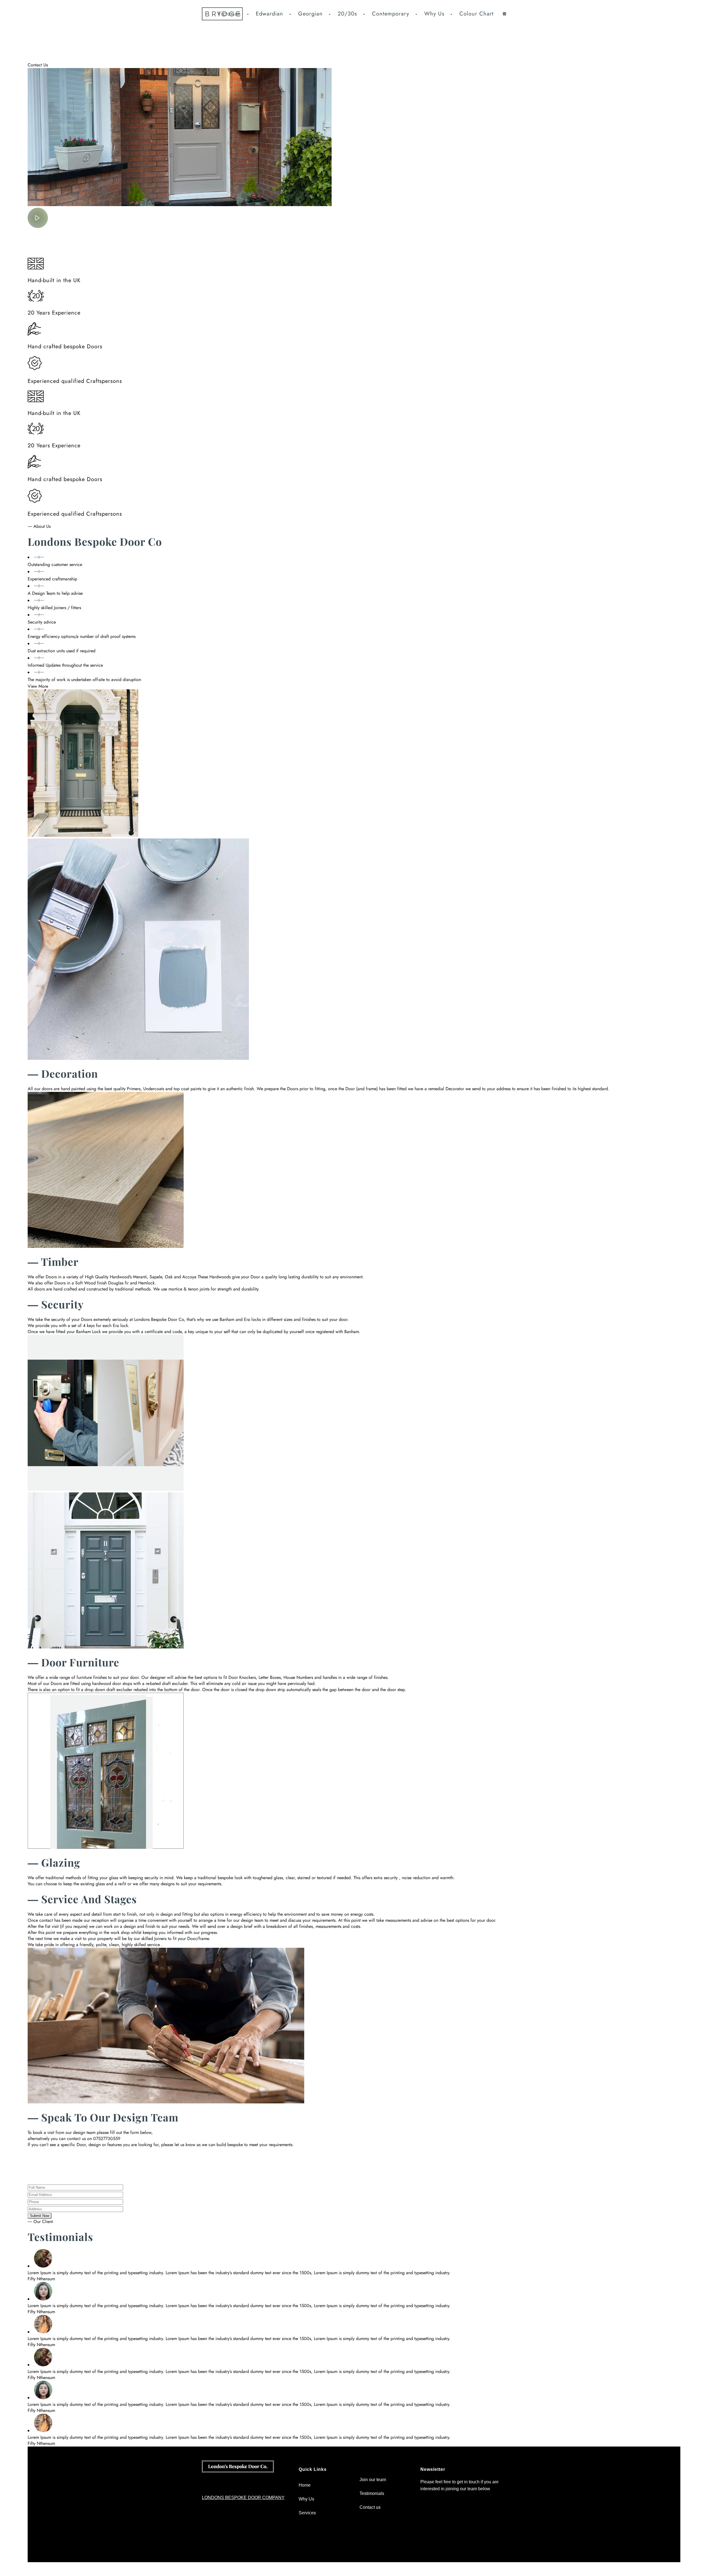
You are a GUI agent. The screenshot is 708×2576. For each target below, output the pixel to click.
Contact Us (38, 65)
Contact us (370, 2507)
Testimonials (372, 2493)
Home (305, 2485)
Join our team (373, 2480)
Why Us (306, 2499)
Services (307, 2513)
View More (38, 686)
